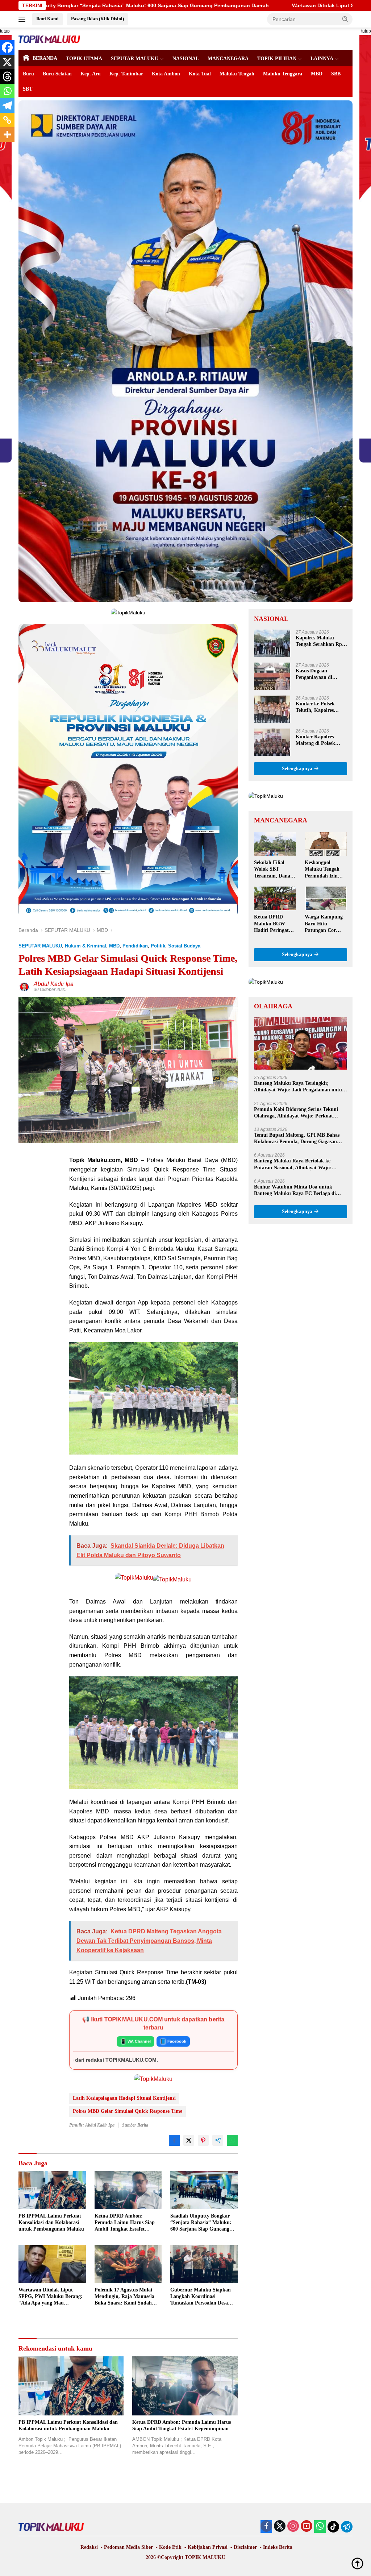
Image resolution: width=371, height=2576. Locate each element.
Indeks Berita (278, 2547)
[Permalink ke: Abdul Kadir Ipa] (24, 987)
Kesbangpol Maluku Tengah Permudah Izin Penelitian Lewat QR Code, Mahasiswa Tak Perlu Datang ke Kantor (323, 870)
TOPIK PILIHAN (277, 59)
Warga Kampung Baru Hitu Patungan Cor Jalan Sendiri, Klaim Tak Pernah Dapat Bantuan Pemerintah (325, 924)
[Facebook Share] (174, 2140)
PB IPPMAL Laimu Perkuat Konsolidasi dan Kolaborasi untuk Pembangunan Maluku (51, 2222)
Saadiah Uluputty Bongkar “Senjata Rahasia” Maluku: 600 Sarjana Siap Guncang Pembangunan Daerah (201, 2223)
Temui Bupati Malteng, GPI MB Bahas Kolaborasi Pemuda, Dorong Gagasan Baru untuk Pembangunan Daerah (297, 1139)
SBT (28, 89)
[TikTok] (333, 2527)
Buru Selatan (57, 74)
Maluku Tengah (237, 74)
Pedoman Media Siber (128, 2547)
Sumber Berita (135, 2125)
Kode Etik (170, 2547)
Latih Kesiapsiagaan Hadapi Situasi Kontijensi (124, 2098)
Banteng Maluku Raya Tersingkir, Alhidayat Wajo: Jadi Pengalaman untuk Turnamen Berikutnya (299, 1087)
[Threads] (7, 76)
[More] (7, 134)
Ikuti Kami (47, 19)
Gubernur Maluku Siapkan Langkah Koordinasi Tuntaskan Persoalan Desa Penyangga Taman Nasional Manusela (201, 2297)
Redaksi (89, 2547)
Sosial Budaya (184, 946)
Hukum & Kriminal (86, 946)
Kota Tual (200, 74)
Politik (158, 946)
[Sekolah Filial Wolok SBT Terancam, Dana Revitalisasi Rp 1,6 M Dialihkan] (275, 844)
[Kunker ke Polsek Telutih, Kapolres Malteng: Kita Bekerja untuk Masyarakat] (272, 709)
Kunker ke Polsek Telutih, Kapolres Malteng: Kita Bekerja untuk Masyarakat (320, 707)
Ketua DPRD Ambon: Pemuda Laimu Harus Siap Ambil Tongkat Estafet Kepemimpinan (125, 2223)
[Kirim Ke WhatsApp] (232, 2140)
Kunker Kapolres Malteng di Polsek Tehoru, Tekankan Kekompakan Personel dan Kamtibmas (320, 740)
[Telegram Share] (218, 2140)
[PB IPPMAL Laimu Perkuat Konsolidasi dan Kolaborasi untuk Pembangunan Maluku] (52, 2190)
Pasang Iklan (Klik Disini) (97, 19)
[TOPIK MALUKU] (49, 39)
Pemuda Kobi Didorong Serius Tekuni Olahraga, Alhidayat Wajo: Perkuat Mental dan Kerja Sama (296, 1113)
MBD (317, 74)
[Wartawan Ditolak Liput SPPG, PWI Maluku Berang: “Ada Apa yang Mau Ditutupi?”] (52, 2264)
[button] (345, 19)
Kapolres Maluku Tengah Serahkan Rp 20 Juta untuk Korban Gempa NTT (320, 641)
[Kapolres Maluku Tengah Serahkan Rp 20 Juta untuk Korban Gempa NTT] (272, 643)
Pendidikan (135, 946)
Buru (28, 74)
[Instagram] (293, 2527)
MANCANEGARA (228, 59)
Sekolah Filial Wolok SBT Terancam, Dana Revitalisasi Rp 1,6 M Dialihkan (274, 870)
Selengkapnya (298, 769)
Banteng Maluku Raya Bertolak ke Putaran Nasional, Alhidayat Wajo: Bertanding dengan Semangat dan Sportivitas (293, 1164)
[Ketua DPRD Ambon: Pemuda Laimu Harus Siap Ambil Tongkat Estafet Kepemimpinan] (128, 2190)
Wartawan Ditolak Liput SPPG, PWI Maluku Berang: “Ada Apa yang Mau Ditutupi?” (212, 5)
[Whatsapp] (7, 91)
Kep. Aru (91, 74)
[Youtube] (307, 2527)
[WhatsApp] (320, 2527)
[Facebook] (7, 47)
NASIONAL (186, 59)
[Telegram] (7, 105)
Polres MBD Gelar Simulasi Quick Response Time (128, 2111)
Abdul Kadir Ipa (54, 984)
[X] (7, 62)
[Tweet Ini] (189, 2140)
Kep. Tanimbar (126, 74)
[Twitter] (280, 2527)
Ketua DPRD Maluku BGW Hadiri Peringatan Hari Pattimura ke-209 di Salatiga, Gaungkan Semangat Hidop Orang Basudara (274, 924)
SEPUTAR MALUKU (135, 59)
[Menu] (23, 19)
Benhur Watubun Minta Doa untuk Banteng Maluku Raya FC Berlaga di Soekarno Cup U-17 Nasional (295, 1190)
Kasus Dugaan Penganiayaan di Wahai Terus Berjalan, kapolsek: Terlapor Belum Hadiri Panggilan (320, 674)
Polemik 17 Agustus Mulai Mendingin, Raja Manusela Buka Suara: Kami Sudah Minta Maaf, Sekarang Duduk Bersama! (128, 2297)
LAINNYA (322, 59)
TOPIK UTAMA (84, 59)
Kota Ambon (166, 74)
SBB (336, 74)
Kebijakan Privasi (208, 2547)
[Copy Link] (7, 120)
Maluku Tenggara (283, 74)
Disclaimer (245, 2547)
